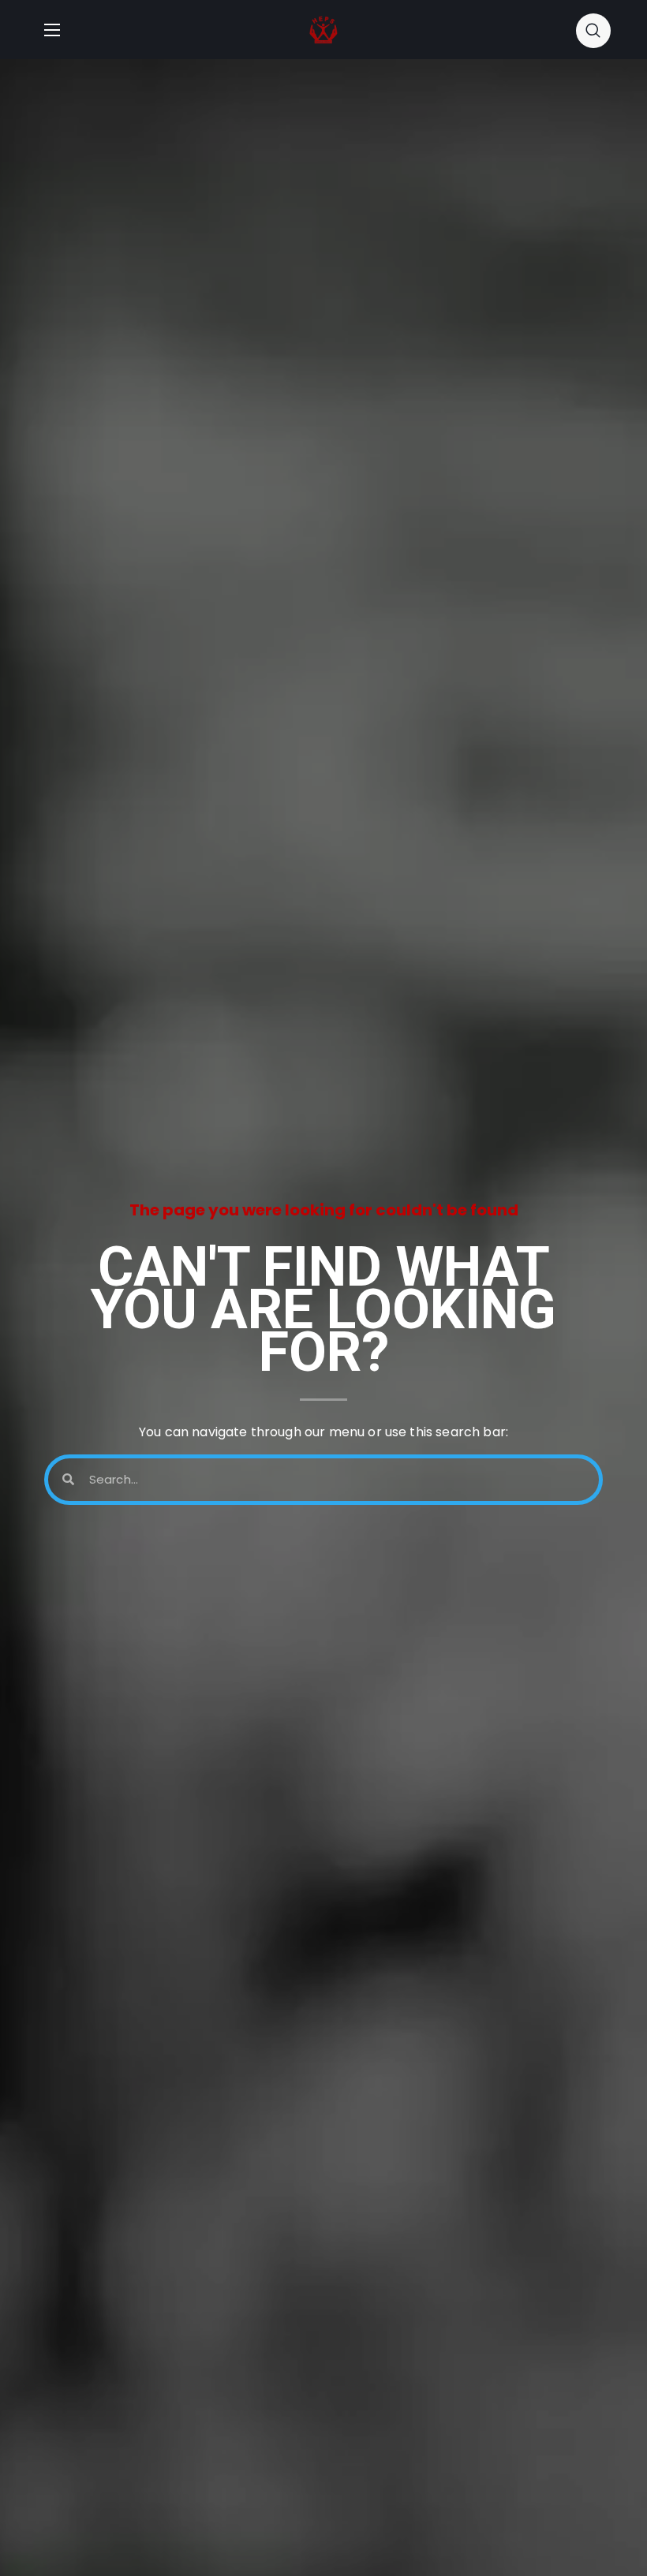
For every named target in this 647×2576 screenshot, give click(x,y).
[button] (593, 30)
